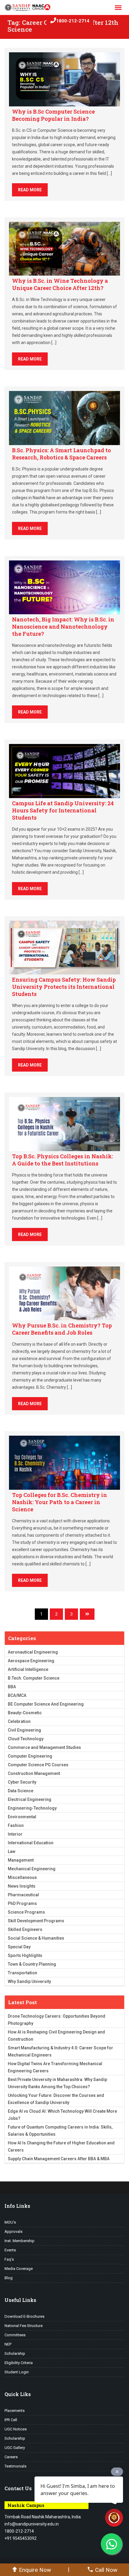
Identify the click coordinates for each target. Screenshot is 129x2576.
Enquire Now (35, 2570)
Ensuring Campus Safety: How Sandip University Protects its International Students (64, 987)
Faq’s (9, 2259)
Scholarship (15, 2353)
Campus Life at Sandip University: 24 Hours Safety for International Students (63, 810)
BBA (12, 1687)
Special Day (19, 1947)
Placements (15, 2411)
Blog (9, 2278)
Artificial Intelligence (28, 1669)
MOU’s (10, 2222)
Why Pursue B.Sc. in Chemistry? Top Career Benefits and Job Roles (62, 1329)
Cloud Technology (26, 1739)
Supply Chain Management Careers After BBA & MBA (59, 2159)
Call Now (106, 2570)
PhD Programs (22, 1903)
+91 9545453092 (21, 2538)
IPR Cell (11, 2420)
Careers (11, 2457)
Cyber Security (22, 1782)
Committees (15, 2335)
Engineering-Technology (32, 1808)
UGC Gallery (15, 2448)
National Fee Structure (24, 2326)
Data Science (21, 1791)
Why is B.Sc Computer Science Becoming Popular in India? (53, 115)
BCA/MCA (17, 1695)
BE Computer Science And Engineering (46, 1704)
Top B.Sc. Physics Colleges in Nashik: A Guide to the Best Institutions (63, 1160)
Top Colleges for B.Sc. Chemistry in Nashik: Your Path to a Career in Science (60, 1502)
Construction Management (34, 1773)
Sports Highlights (25, 1955)
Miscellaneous (22, 1877)
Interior (15, 1834)
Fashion (16, 1825)
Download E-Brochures (24, 2316)
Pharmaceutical (23, 1895)
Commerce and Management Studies (44, 1747)
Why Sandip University (29, 1981)
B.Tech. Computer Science (34, 1678)
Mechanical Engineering (32, 1869)
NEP (8, 2344)
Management (21, 1860)
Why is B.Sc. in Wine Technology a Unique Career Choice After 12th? (60, 284)
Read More (30, 190)
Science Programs (26, 1912)
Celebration (19, 1721)
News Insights (22, 1886)
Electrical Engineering (30, 1799)
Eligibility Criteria (19, 2363)
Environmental (22, 1817)
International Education (31, 1843)
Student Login (17, 2372)
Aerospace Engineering (31, 1661)
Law (12, 1851)
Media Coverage (19, 2269)
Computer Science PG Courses (38, 1765)
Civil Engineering (24, 1730)
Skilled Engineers (25, 1929)
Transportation (22, 1973)
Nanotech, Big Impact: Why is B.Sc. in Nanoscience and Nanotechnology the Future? (63, 627)
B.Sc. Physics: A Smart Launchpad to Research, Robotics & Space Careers (61, 454)
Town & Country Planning (32, 1964)
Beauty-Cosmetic (25, 1713)
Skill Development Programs (36, 1921)
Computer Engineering (30, 1756)
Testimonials (15, 2466)
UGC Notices (16, 2429)
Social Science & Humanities (36, 1938)
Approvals (13, 2232)
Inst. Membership (19, 2241)
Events (10, 2250)
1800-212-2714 (73, 21)
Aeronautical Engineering (33, 1652)
